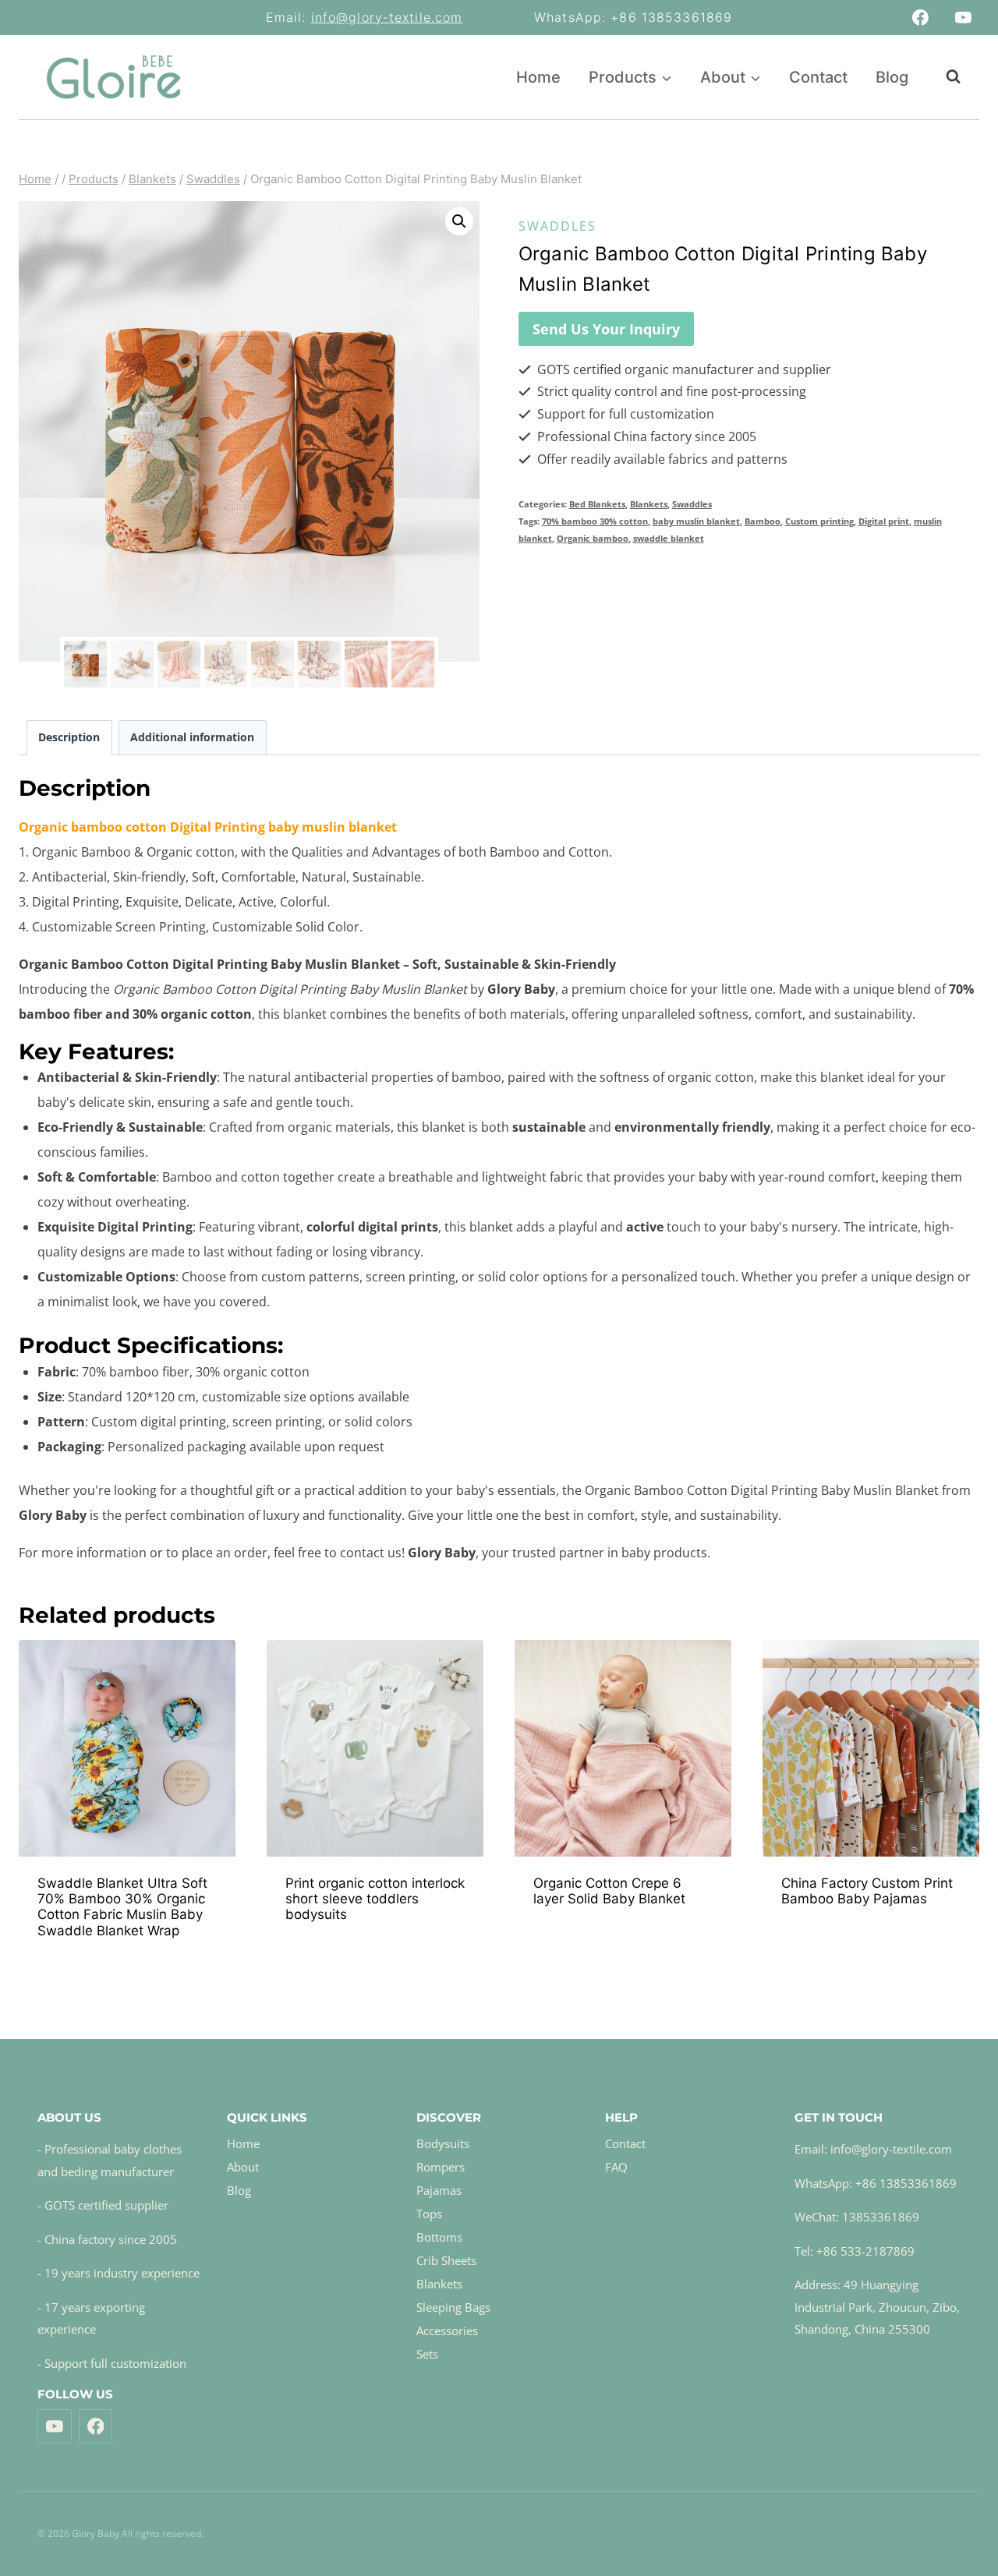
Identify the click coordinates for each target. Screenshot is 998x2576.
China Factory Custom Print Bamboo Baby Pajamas (867, 1891)
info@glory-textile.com (387, 17)
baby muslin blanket (696, 521)
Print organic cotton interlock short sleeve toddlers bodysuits (375, 1899)
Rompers (441, 2167)
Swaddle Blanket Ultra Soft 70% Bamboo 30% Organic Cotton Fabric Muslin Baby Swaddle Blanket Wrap (122, 1907)
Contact (818, 77)
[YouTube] (963, 18)
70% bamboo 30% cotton (595, 521)
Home (538, 77)
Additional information (192, 737)
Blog (892, 77)
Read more (374, 1957)
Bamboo (763, 521)
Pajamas (439, 2190)
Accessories (447, 2330)
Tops (429, 2214)
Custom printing (819, 521)
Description (69, 737)
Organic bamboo (593, 538)
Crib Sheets (446, 2260)
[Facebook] (921, 18)
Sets (427, 2354)
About (243, 2167)
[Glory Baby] (113, 77)
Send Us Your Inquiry (606, 329)
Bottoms (439, 2237)
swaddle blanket (669, 538)
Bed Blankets (597, 504)
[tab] (69, 738)
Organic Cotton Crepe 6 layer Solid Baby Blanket (609, 1891)
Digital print (884, 521)
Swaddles (557, 226)
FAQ (616, 2167)
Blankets (649, 504)
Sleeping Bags (453, 2307)
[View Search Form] (945, 77)
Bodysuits (443, 2143)
